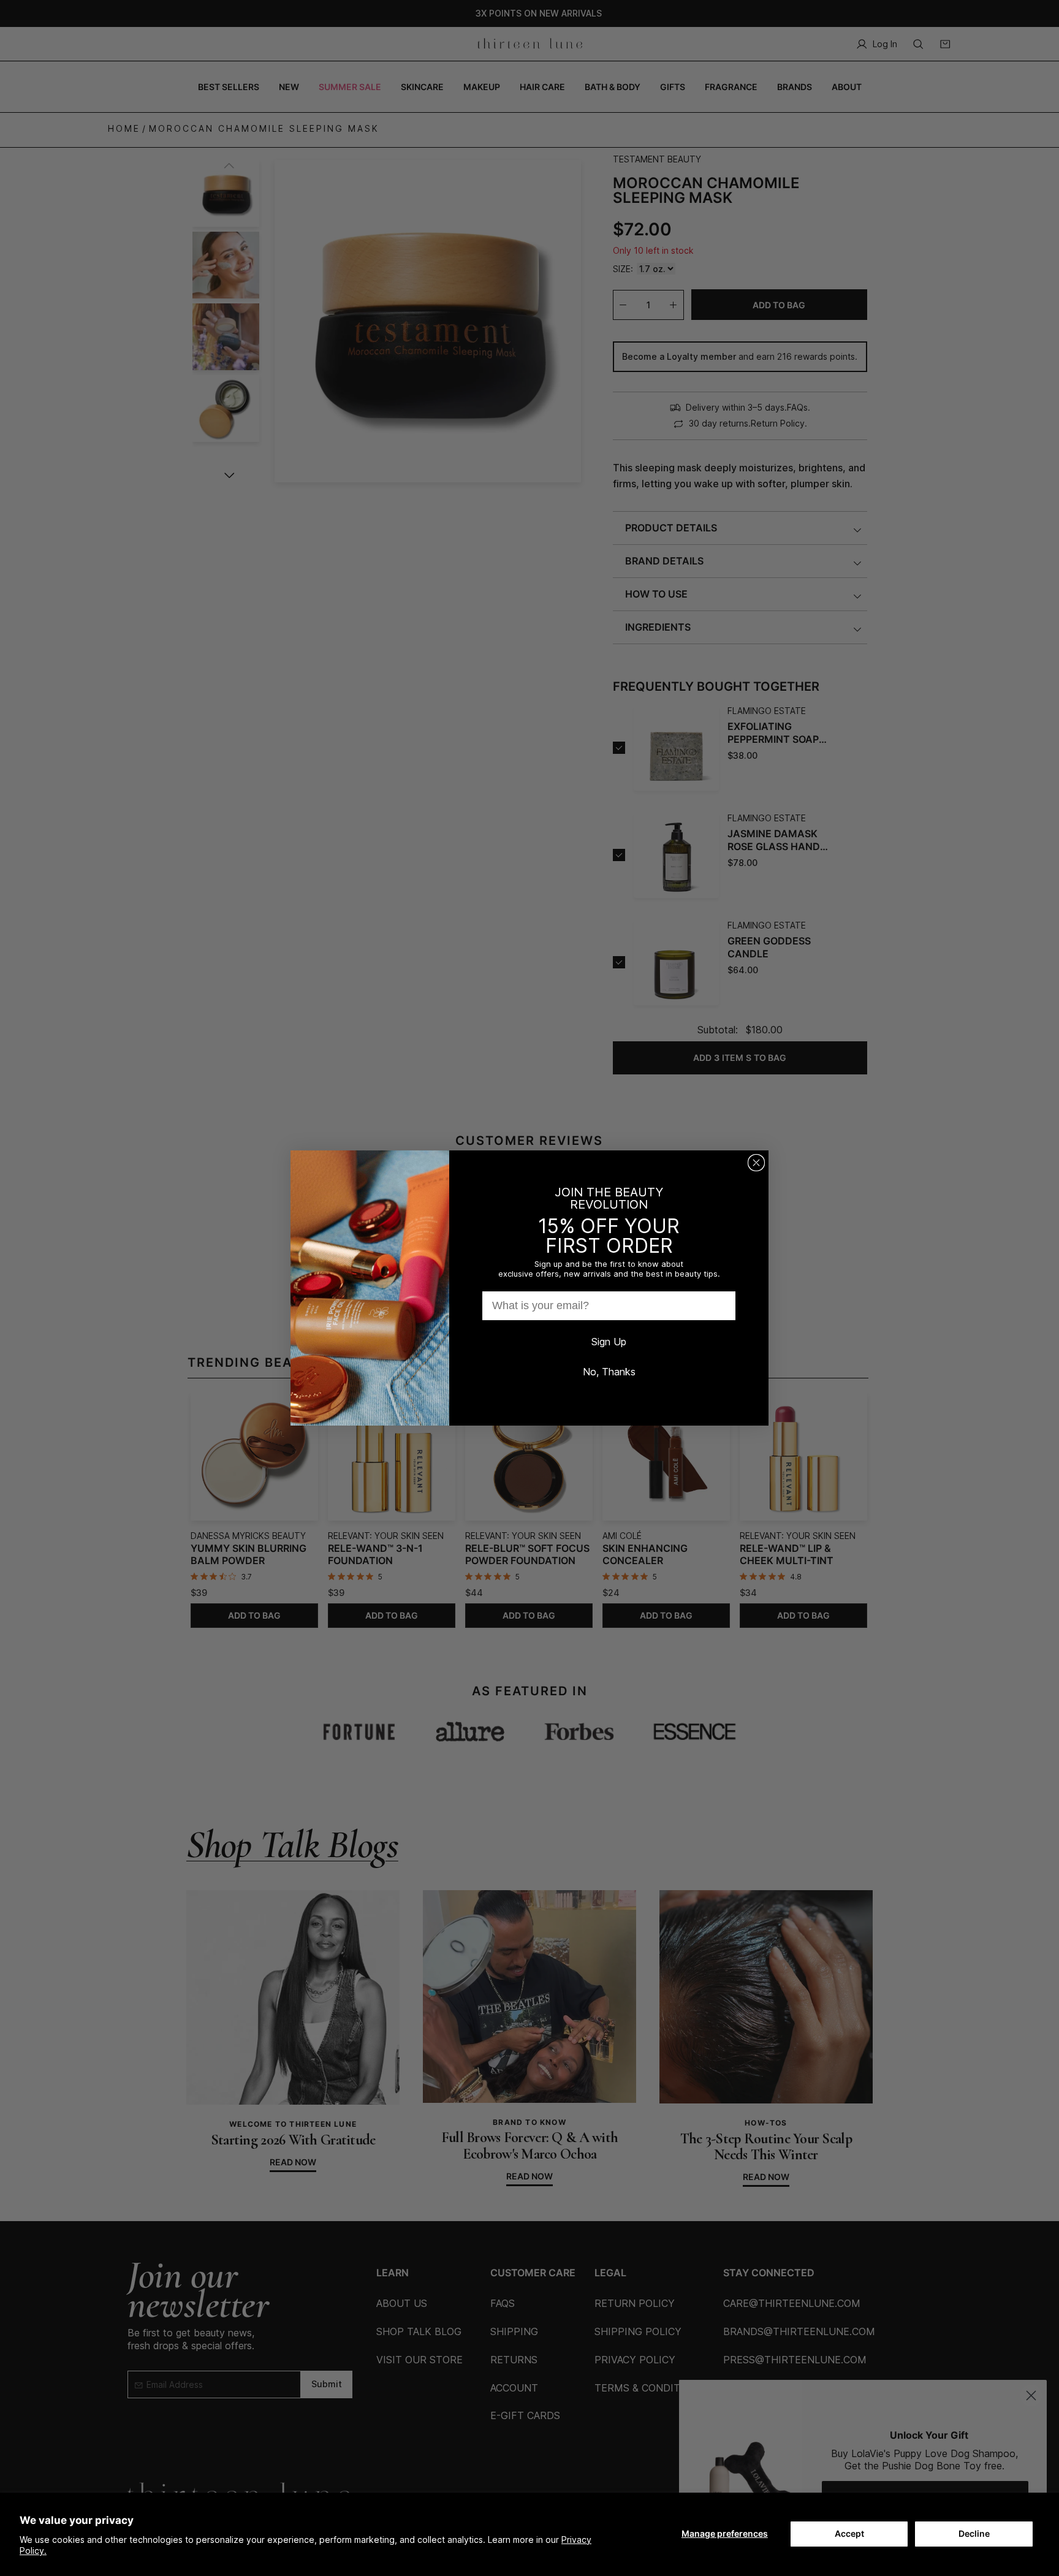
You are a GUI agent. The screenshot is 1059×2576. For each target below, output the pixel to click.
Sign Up (609, 1342)
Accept (849, 2533)
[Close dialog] (756, 1163)
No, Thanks (609, 1372)
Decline (974, 2533)
